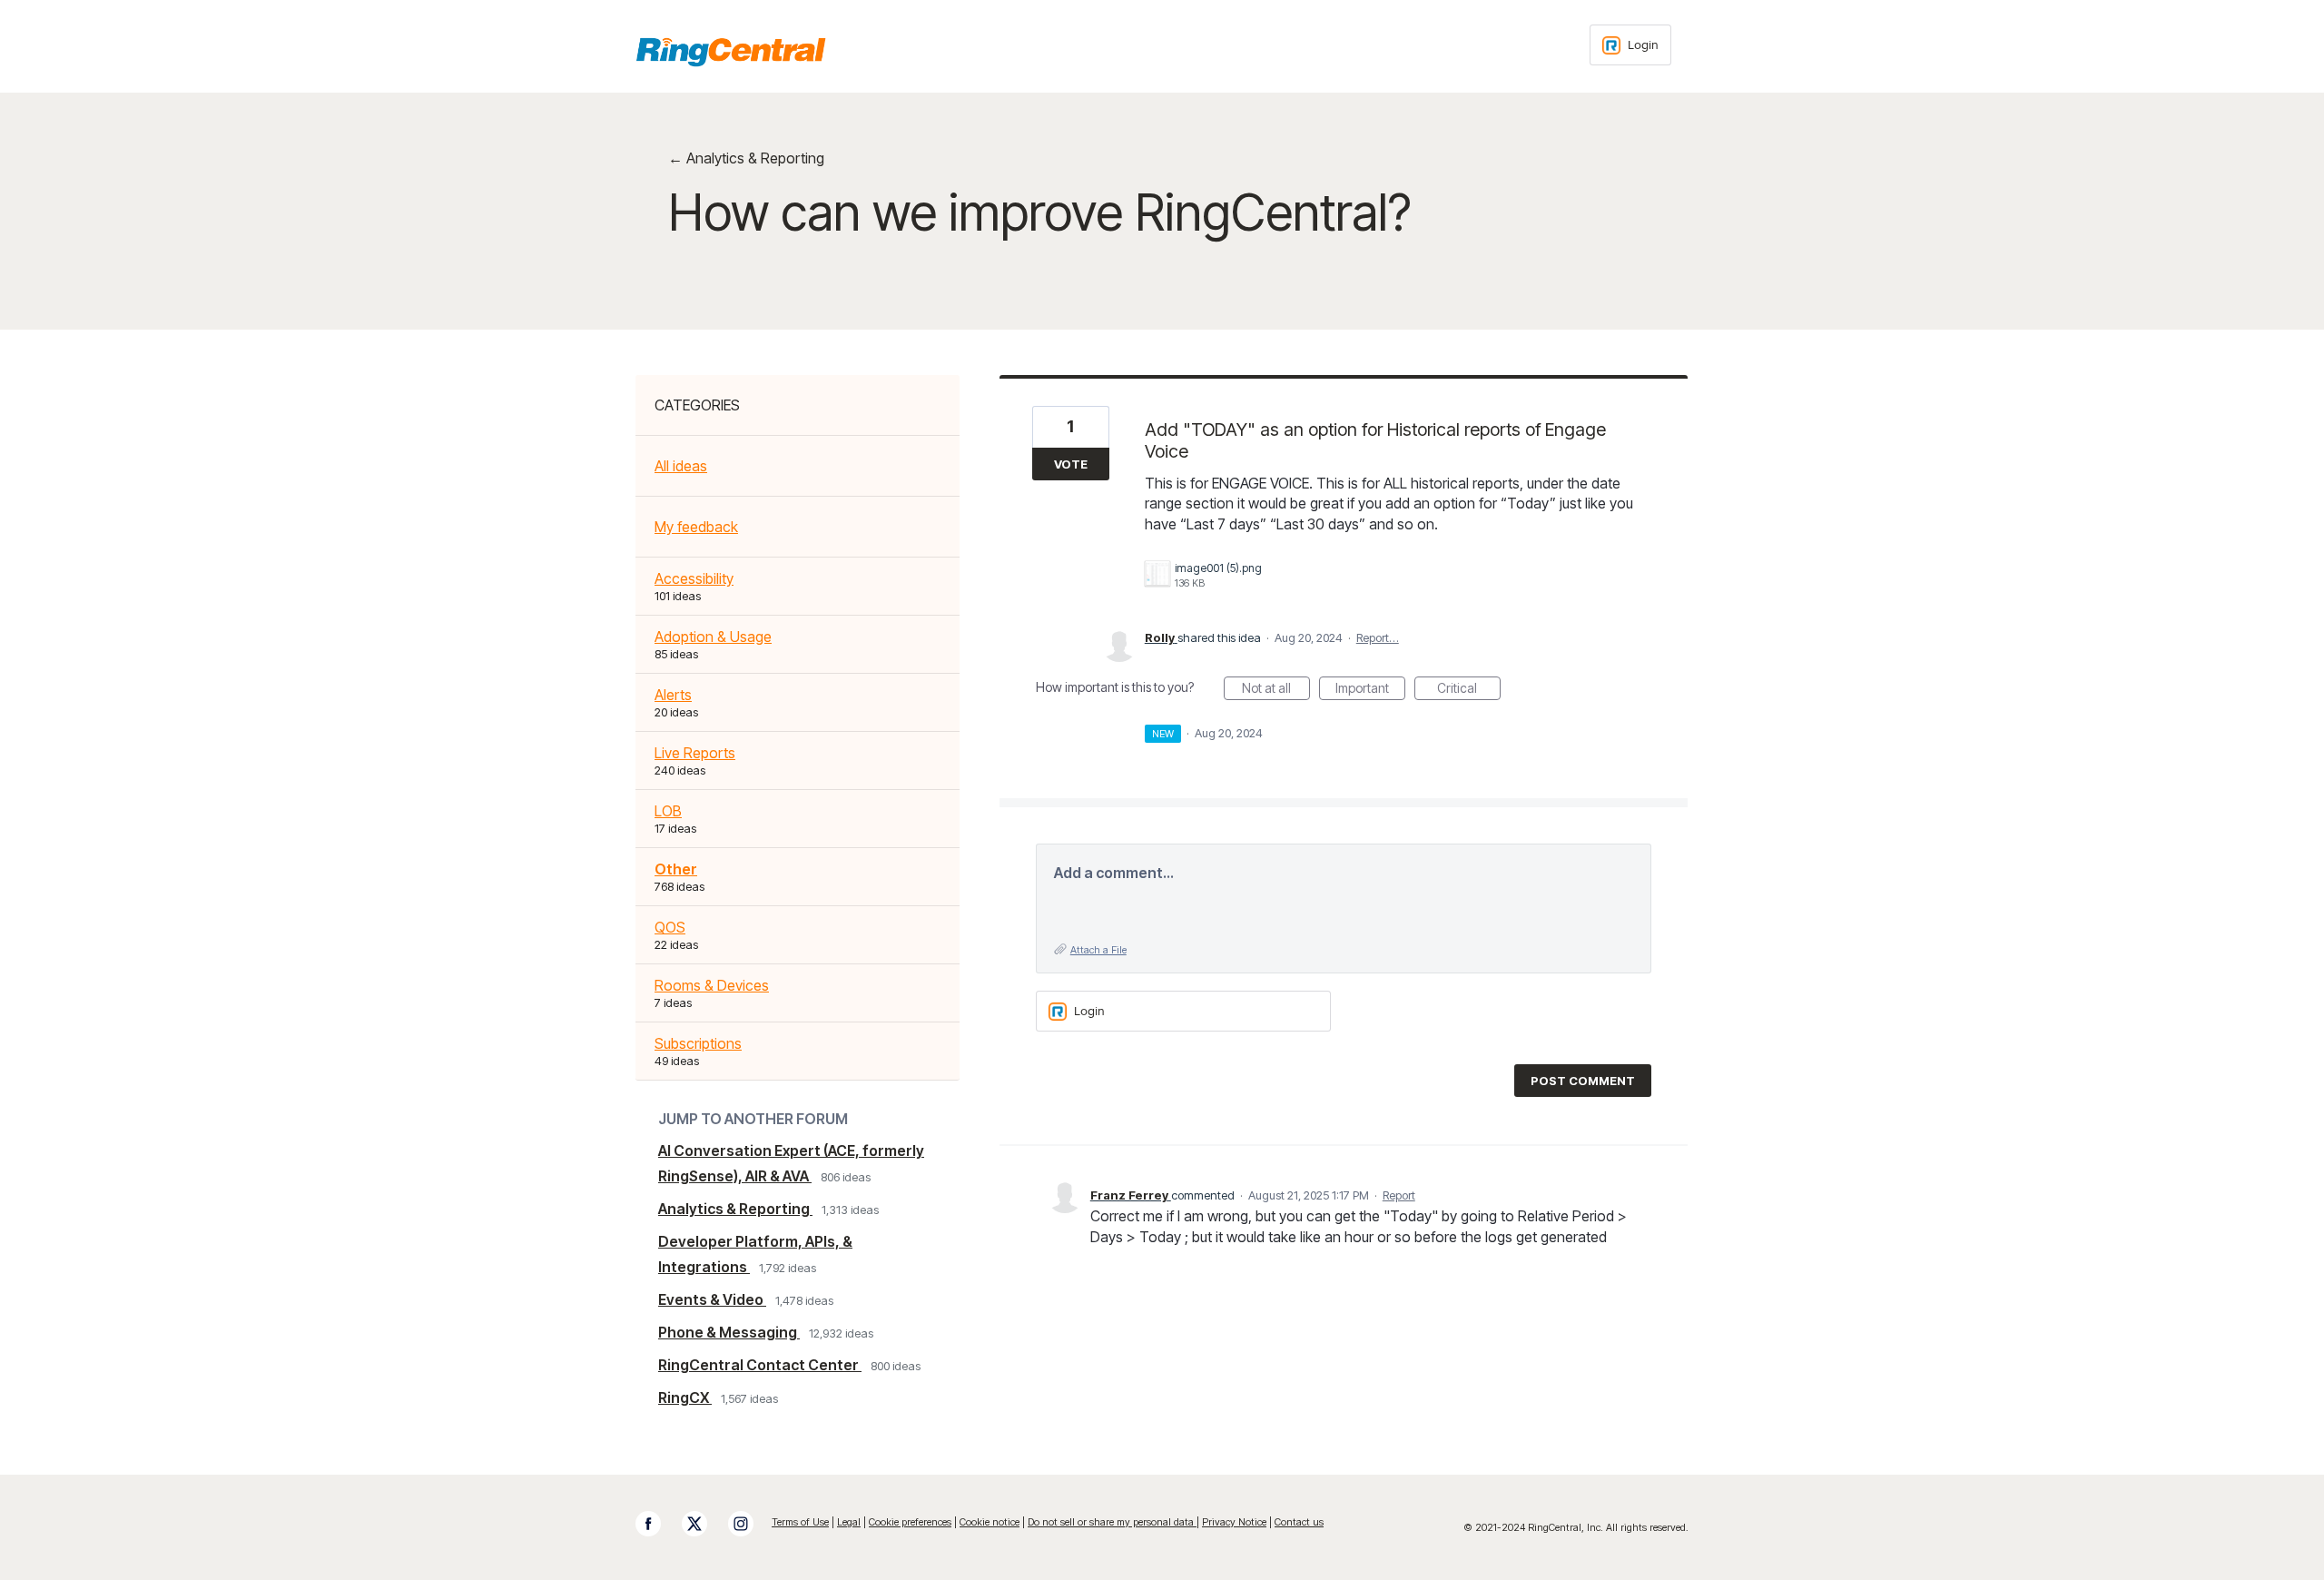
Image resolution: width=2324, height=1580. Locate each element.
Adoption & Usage (713, 637)
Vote (1071, 464)
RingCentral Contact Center (760, 1365)
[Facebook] (657, 1524)
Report (1399, 1195)
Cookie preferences (910, 1522)
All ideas (681, 466)
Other (676, 869)
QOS (670, 927)
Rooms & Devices (712, 985)
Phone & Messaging (729, 1332)
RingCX (685, 1397)
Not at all (1276, 690)
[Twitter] (704, 1524)
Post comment (1583, 1081)
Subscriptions (698, 1043)
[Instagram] (750, 1524)
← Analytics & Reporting (746, 158)
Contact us (1299, 1522)
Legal (849, 1522)
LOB (668, 811)
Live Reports (695, 753)
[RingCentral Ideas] (731, 52)
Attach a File (1098, 950)
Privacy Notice (1234, 1522)
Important (1370, 690)
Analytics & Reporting (735, 1209)
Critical (1469, 690)
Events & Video (712, 1299)
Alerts (673, 695)
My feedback (696, 527)
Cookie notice (990, 1522)
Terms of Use (800, 1522)
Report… (1378, 637)
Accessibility (694, 578)
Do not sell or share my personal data (1112, 1522)
